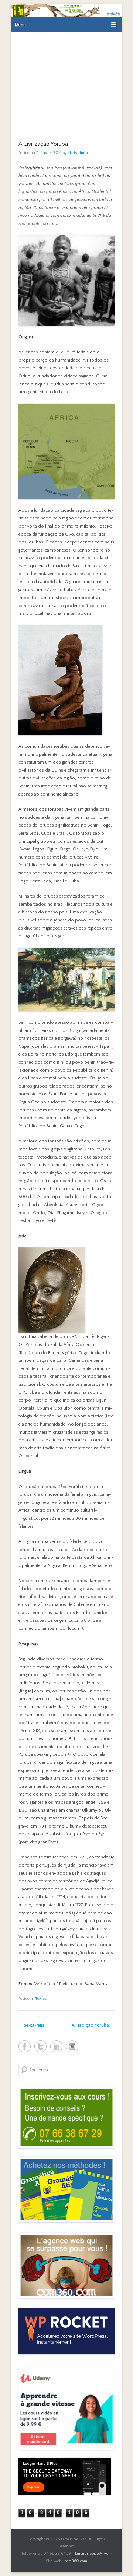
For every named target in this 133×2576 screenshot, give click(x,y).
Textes (41, 1999)
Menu (20, 25)
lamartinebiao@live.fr (93, 2554)
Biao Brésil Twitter (40, 2046)
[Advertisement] (66, 82)
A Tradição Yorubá (93, 2025)
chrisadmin (78, 153)
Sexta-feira (32, 2025)
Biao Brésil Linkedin (56, 2046)
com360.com (76, 2561)
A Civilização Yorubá (43, 144)
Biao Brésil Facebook (25, 2046)
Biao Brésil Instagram (72, 2046)
